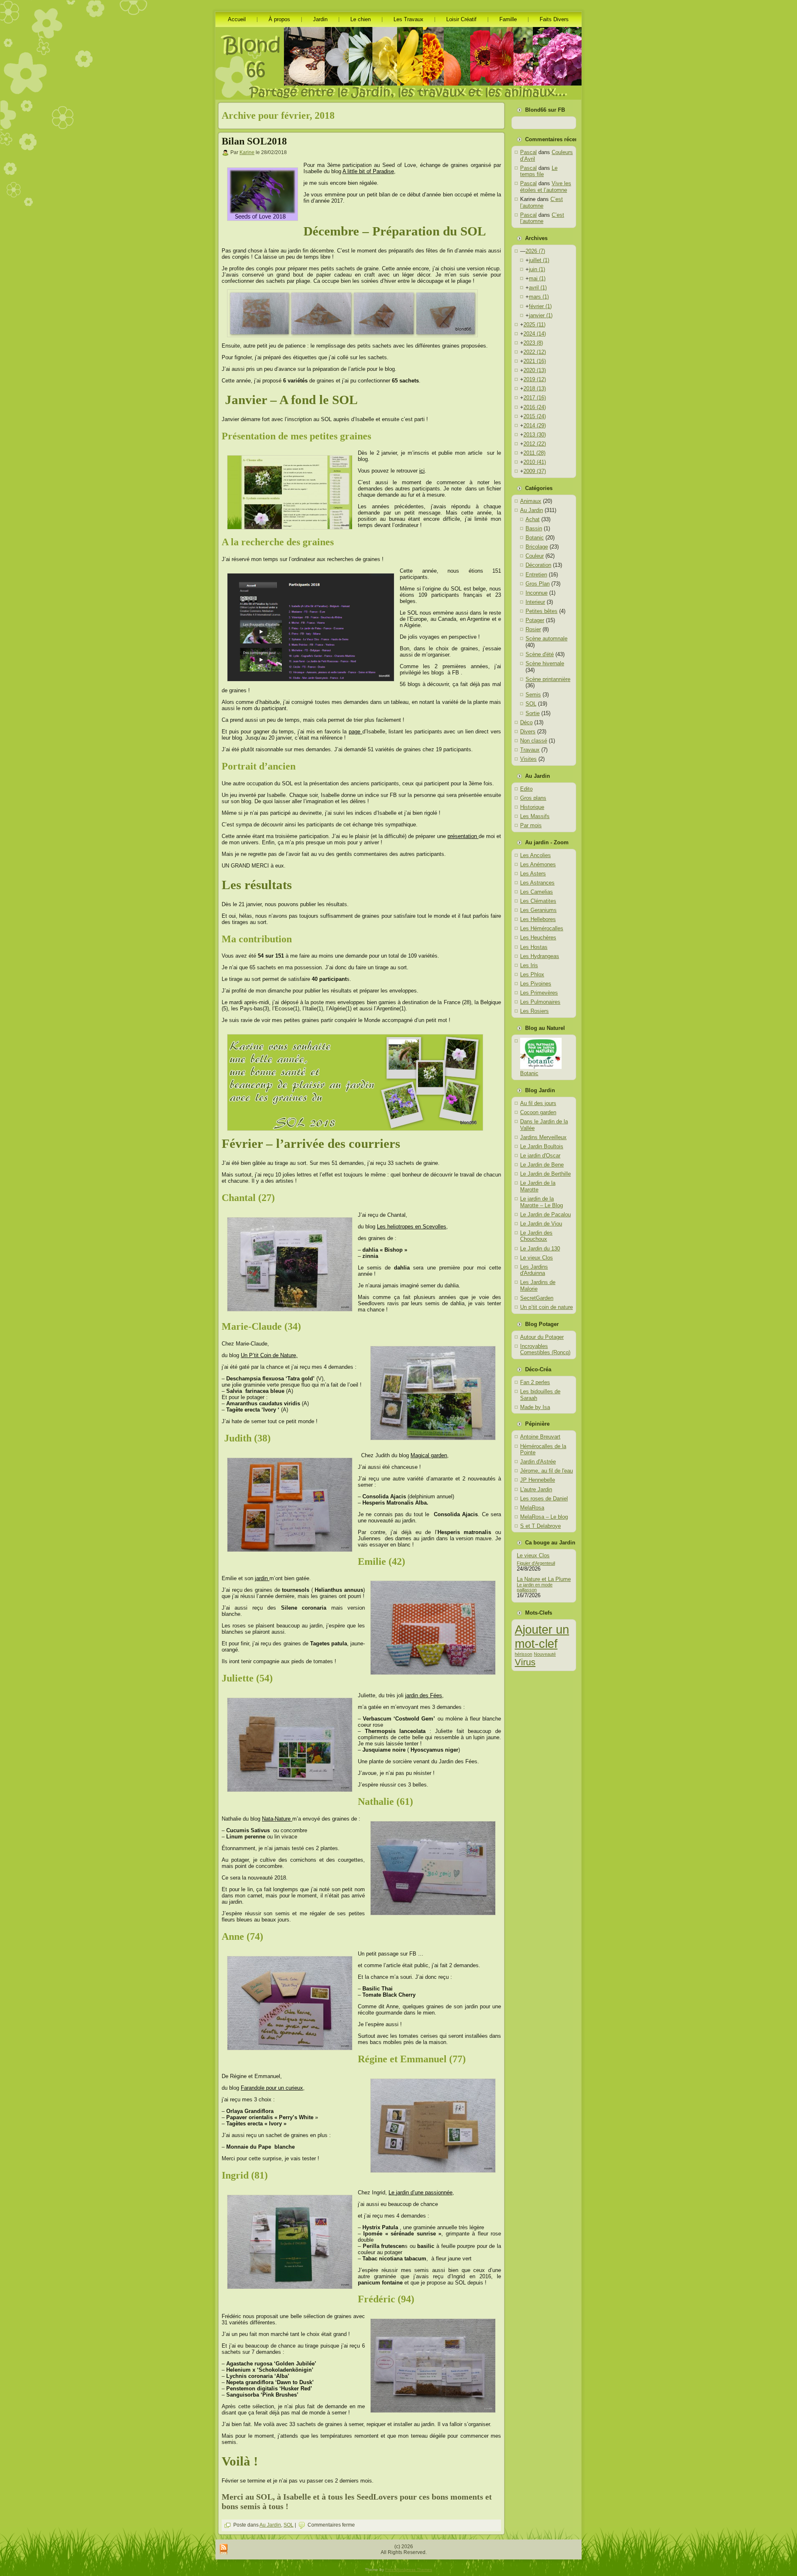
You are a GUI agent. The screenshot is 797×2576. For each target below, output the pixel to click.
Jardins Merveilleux (543, 1137)
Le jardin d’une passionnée (421, 2192)
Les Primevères (539, 993)
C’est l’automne (542, 202)
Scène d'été (540, 654)
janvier (541, 315)
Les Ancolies (535, 855)
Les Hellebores (538, 919)
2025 (534, 325)
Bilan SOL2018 (254, 141)
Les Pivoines (536, 984)
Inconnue (537, 593)
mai (537, 278)
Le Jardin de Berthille (545, 1174)
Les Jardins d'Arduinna (534, 1270)
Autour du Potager (542, 1337)
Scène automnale (546, 638)
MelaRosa (532, 1508)
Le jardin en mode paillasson (535, 1587)
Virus (525, 1662)
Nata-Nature (277, 1819)
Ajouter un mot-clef (542, 1636)
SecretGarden (537, 1298)
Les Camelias (537, 892)
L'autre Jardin (536, 1489)
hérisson (523, 1654)
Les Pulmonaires (540, 1002)
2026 (535, 251)
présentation (463, 836)
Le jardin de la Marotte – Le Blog (542, 1202)
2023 (533, 343)
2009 (535, 471)
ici (422, 471)
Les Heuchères (538, 938)
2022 (535, 352)
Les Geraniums (538, 910)
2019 (535, 379)
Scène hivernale (545, 663)
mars (539, 297)
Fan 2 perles (535, 1382)
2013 (535, 435)
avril (538, 288)
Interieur (535, 602)
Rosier (533, 629)
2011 (534, 453)
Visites (528, 759)
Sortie (533, 713)
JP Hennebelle (538, 1480)
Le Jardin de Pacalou (545, 1214)
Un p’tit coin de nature (546, 1307)
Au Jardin (270, 2525)
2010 (535, 462)
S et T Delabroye (540, 1526)
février (540, 306)
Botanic (535, 538)
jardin (262, 1578)
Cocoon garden (538, 1112)
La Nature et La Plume (544, 1579)
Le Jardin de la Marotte (538, 1186)
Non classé (534, 741)
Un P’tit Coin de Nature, (269, 1355)
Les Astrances (537, 883)
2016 (535, 407)
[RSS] (224, 2550)
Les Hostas (534, 947)
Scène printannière (548, 679)
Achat (533, 519)
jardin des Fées (424, 1695)
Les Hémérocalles (542, 928)
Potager (535, 620)
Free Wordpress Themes (409, 2570)
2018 (535, 388)
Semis (533, 695)
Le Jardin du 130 (540, 1249)
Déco (526, 722)
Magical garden (429, 1455)
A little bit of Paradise (368, 171)
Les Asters (533, 874)
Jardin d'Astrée (538, 1462)
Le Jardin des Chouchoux (536, 1236)
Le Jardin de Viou (541, 1224)
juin (537, 269)
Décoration (538, 565)
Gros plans (533, 798)
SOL (288, 2525)
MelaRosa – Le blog (544, 1517)
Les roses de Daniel (544, 1499)
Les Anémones (538, 864)
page (356, 732)
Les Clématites (538, 901)
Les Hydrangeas (540, 956)
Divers (528, 732)
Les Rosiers (534, 1011)
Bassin (534, 528)
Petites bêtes (542, 611)
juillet (539, 260)
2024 (535, 334)
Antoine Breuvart (540, 1437)
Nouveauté (545, 1654)
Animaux (531, 501)
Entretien (536, 575)
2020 (535, 370)
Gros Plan (538, 584)
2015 (535, 416)
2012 (535, 444)
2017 (535, 398)
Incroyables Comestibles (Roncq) (545, 1349)
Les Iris (529, 965)
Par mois (531, 825)
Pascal (528, 152)
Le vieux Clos (537, 1258)
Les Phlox (532, 974)
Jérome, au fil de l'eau (546, 1471)
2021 (535, 361)
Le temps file (539, 171)
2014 (535, 425)
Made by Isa (535, 1407)
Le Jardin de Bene (542, 1165)
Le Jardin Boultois (542, 1146)
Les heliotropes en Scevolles (412, 1227)
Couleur (535, 556)
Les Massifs (535, 816)
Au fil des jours (538, 1103)
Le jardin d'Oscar (540, 1156)
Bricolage (537, 547)
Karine (247, 152)
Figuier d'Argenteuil (536, 1563)
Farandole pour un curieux (272, 2088)
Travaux (530, 750)
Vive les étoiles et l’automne (546, 187)
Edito (526, 789)
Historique (532, 807)
